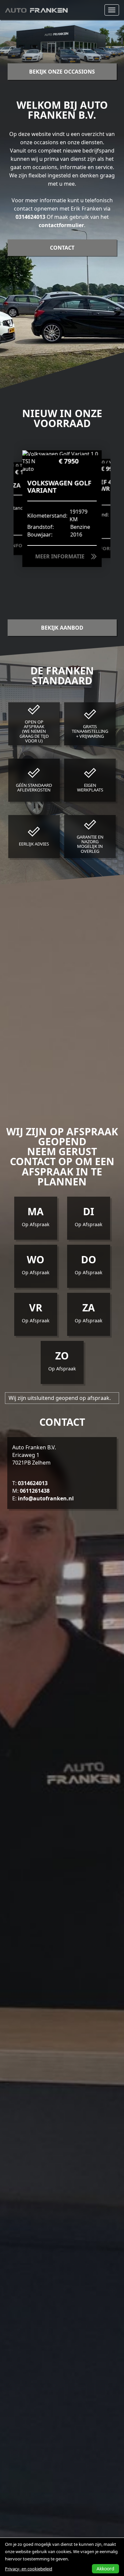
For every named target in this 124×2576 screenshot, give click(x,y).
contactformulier (61, 225)
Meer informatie (60, 556)
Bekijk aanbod (62, 628)
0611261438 (35, 1491)
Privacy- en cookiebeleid (29, 2569)
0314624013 (30, 217)
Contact (62, 248)
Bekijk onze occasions (62, 72)
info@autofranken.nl (46, 1498)
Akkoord (105, 2569)
